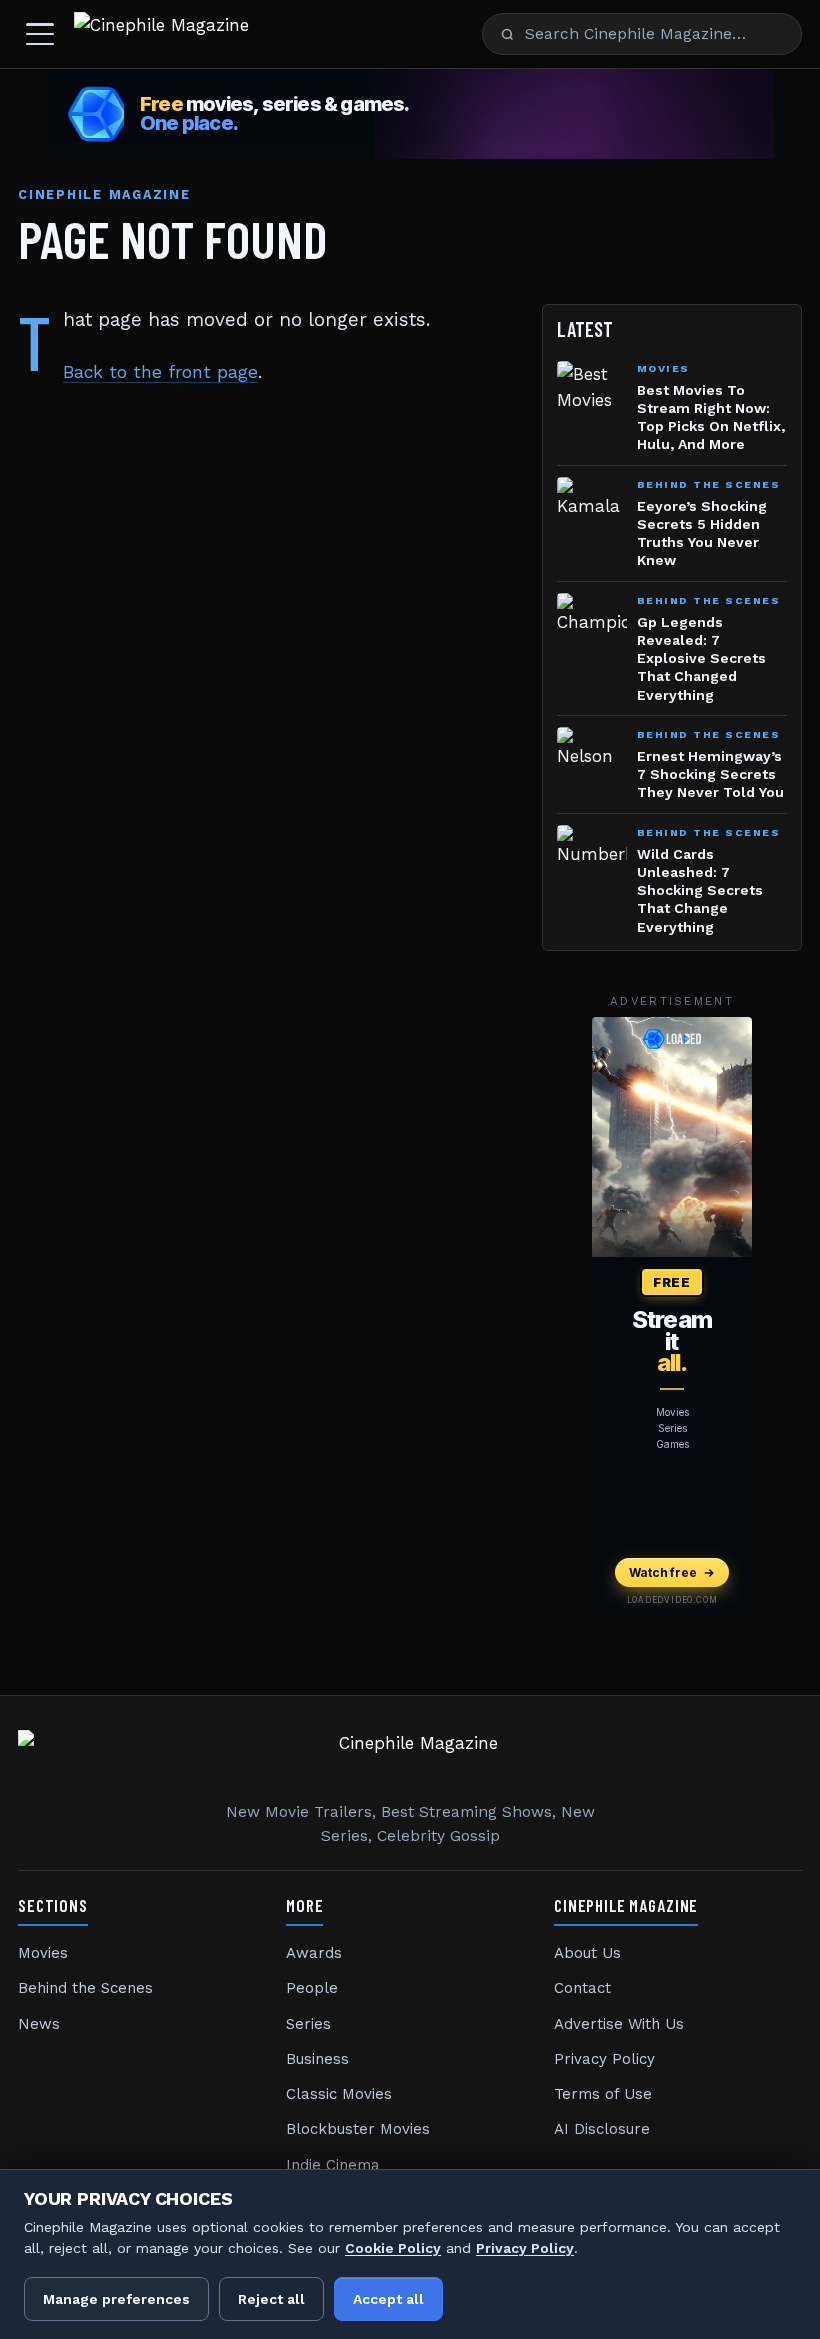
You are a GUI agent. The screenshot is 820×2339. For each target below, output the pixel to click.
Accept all (388, 2299)
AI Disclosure (602, 2129)
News (39, 2024)
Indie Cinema (333, 2165)
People (312, 1988)
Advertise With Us (619, 2024)
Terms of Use (603, 2094)
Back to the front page (160, 372)
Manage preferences (116, 2299)
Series (308, 2024)
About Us (587, 1953)
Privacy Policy (604, 2059)
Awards (314, 1953)
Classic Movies (339, 2094)
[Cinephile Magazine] (161, 34)
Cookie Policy (393, 2248)
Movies (43, 1953)
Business (317, 2059)
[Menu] (40, 34)
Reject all (271, 2299)
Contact (582, 1988)
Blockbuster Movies (358, 2129)
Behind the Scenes (85, 1988)
